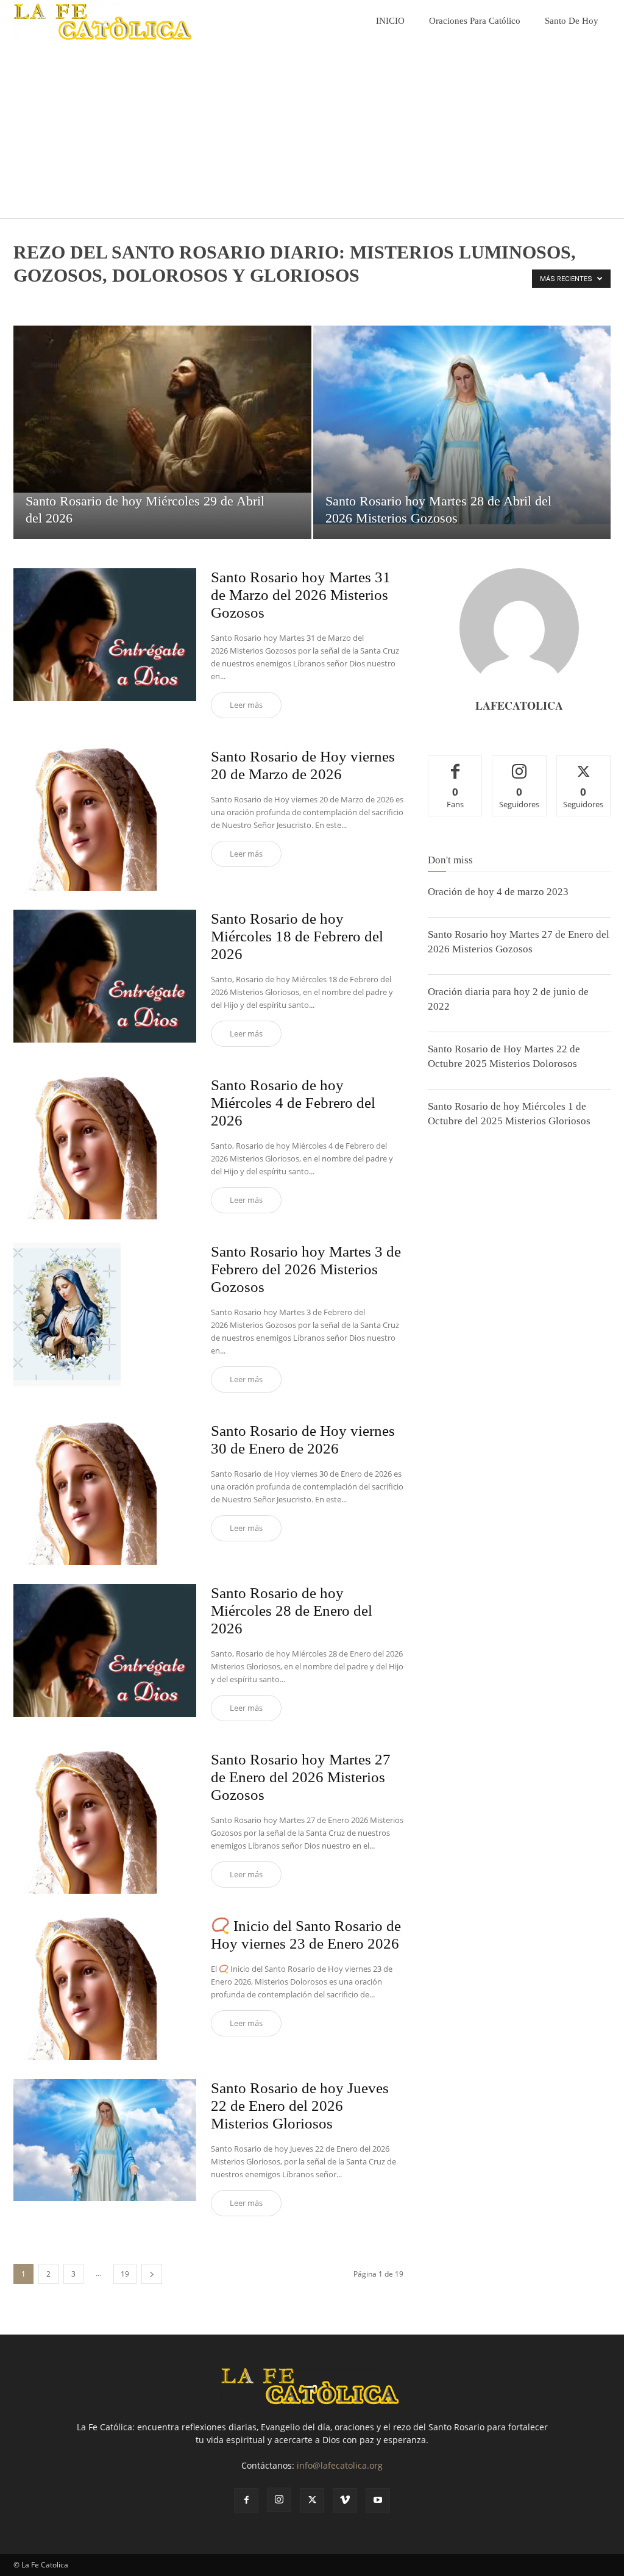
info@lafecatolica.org (340, 2465)
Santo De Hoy (572, 21)
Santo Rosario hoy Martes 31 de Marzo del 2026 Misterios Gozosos (301, 595)
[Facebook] (246, 2500)
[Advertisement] (312, 133)
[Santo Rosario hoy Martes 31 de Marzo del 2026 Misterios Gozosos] (105, 635)
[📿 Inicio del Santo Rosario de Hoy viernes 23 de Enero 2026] (105, 1989)
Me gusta (456, 765)
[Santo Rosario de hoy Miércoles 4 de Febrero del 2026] (105, 1148)
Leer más (246, 705)
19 (125, 2274)
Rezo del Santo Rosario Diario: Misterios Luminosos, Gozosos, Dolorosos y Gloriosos (306, 301)
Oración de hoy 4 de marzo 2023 (498, 892)
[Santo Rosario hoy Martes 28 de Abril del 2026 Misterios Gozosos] (462, 425)
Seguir (519, 765)
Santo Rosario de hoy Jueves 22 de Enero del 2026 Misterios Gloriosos (300, 2106)
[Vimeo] (345, 2500)
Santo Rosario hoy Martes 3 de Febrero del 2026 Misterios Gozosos (306, 1269)
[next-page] (152, 2274)
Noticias (60, 301)
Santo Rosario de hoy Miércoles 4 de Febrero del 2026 (293, 1103)
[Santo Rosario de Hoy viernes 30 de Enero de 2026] (105, 1493)
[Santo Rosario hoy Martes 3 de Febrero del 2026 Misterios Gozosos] (105, 1314)
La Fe (27, 301)
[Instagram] (279, 2500)
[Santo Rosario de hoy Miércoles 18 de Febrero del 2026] (105, 976)
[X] (312, 2500)
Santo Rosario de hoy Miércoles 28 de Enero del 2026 (292, 1611)
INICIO (390, 21)
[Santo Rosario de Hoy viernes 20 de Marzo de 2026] (105, 819)
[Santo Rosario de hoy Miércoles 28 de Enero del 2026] (105, 1650)
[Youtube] (378, 2500)
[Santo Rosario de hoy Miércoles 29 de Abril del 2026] (162, 409)
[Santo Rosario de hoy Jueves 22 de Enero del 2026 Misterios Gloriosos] (105, 2140)
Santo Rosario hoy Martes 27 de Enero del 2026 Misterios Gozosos (301, 1777)
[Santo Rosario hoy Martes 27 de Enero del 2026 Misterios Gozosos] (105, 1822)
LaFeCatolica (519, 705)
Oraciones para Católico (475, 21)
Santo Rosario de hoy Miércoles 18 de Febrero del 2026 (297, 936)
